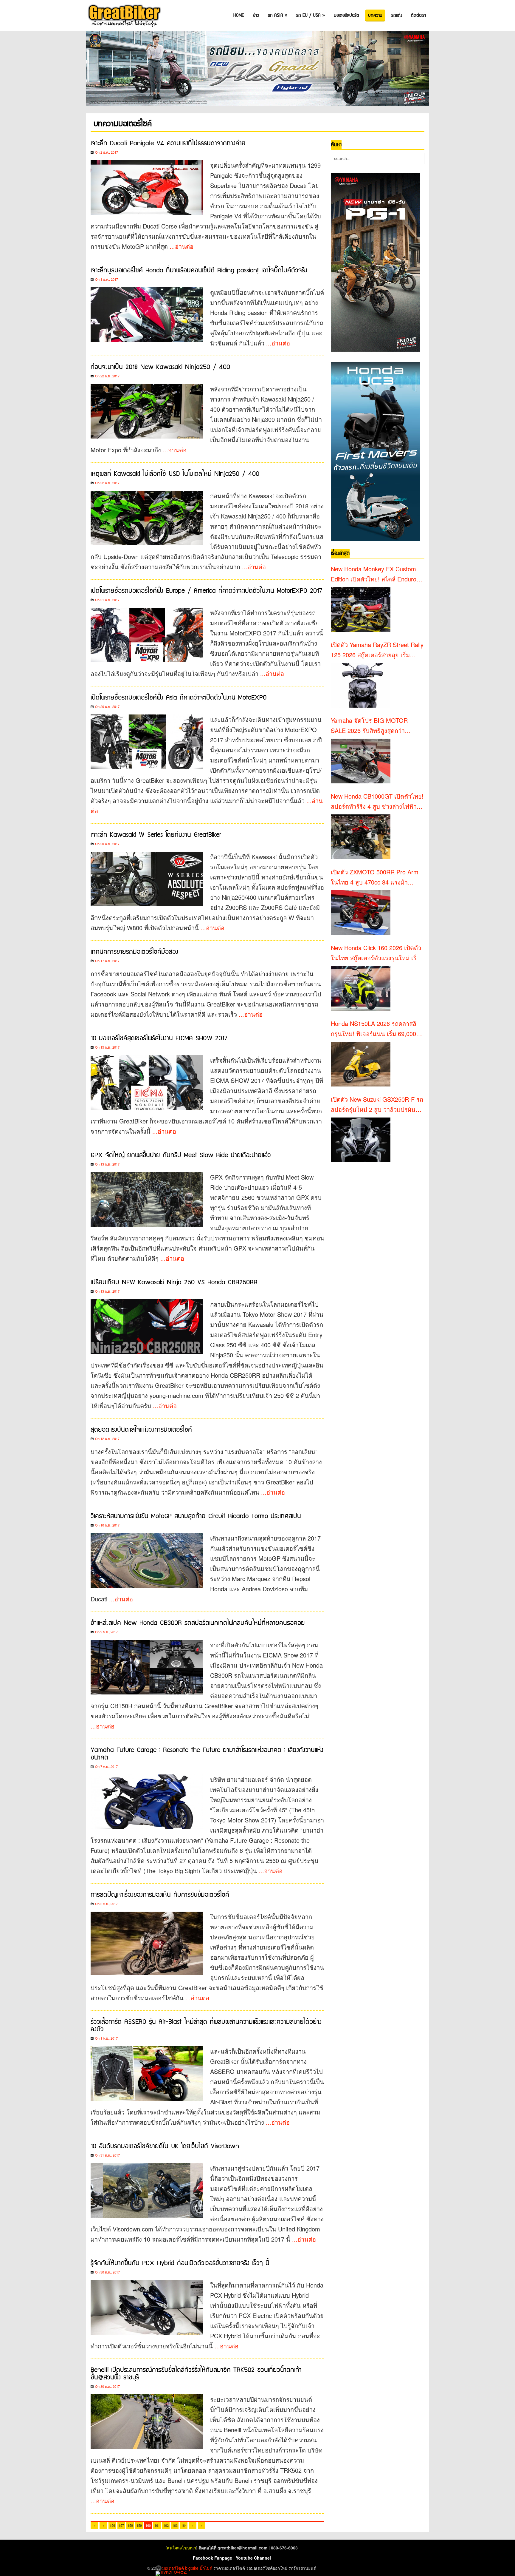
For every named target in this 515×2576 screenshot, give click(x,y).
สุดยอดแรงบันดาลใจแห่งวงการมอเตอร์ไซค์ (141, 1430)
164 (184, 2525)
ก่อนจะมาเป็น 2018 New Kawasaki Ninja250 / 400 (160, 367)
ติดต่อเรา (418, 15)
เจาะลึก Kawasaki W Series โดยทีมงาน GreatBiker (156, 835)
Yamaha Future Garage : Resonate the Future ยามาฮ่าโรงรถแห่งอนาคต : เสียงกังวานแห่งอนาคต (207, 1754)
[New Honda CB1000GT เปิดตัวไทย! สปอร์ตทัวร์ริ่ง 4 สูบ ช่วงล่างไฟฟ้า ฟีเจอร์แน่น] (361, 837)
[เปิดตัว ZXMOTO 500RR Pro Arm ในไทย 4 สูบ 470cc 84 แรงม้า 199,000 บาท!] (361, 913)
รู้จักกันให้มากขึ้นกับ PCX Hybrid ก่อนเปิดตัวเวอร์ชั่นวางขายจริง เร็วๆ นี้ (180, 2263)
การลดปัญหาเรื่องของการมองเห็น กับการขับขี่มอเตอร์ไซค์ (160, 1895)
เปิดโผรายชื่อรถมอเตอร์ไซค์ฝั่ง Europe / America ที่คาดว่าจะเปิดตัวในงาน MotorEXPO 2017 (206, 591)
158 (130, 2525)
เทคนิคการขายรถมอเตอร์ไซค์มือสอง (134, 952)
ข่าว (256, 15)
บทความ (375, 15)
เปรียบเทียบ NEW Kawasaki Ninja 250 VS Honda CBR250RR (174, 1282)
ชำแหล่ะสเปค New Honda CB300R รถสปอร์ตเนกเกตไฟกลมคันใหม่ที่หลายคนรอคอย (198, 1623)
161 (157, 2525)
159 (139, 2525)
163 (175, 2525)
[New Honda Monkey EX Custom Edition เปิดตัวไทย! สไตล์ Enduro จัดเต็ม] (361, 609)
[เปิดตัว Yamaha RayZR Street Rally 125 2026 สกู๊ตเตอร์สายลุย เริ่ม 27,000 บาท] (361, 685)
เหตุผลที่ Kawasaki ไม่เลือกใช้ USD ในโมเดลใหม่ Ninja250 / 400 (175, 474)
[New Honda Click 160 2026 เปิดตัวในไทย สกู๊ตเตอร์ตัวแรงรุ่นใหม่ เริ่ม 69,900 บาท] (361, 988)
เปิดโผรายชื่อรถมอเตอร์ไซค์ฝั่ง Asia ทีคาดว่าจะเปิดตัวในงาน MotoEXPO (179, 698)
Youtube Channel (253, 2558)
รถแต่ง (397, 15)
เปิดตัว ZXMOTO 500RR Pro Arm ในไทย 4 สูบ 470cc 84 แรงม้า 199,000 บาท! (375, 877)
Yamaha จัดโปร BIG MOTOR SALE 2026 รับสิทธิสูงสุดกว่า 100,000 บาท (369, 726)
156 (112, 2525)
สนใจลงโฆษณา (182, 2548)
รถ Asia (278, 15)
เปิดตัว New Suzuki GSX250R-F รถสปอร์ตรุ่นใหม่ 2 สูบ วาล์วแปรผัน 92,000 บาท (377, 1105)
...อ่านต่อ (182, 246)
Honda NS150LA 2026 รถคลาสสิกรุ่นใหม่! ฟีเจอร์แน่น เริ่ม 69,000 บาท (374, 1029)
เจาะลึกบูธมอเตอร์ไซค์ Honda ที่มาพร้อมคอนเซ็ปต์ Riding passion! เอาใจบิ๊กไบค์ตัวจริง (199, 270)
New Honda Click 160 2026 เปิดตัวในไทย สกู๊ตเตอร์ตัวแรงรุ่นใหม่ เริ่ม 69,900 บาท (376, 953)
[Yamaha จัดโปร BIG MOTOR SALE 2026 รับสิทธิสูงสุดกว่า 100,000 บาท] (361, 761)
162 (166, 2525)
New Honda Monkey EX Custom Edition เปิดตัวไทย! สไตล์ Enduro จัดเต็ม (374, 574)
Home (239, 15)
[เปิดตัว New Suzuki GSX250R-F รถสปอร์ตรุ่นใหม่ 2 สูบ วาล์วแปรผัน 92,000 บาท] (361, 1140)
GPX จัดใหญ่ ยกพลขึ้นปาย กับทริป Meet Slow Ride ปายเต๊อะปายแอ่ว (181, 1155)
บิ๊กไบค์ (206, 2568)
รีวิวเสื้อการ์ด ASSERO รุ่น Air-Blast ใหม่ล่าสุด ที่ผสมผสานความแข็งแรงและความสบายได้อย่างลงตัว (206, 2026)
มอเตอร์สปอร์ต (346, 15)
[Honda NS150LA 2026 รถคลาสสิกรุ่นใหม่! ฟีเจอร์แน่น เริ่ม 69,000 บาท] (361, 1064)
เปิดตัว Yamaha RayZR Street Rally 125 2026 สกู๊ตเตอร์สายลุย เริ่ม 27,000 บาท (377, 650)
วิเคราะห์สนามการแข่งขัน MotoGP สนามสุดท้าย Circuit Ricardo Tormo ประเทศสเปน (196, 1516)
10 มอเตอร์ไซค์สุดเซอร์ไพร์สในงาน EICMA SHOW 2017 (159, 1038)
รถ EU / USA (311, 15)
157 (121, 2525)
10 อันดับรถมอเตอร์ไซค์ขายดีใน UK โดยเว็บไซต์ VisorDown (165, 2146)
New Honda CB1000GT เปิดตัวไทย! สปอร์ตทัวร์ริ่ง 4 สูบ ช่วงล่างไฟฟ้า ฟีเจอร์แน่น (377, 802)
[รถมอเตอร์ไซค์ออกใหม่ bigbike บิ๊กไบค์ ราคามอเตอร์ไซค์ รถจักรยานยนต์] (124, 16)
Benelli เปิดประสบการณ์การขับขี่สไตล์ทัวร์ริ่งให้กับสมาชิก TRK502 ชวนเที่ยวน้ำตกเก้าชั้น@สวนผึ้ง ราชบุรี (196, 2374)
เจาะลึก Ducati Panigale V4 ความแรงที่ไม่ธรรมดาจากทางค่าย (168, 143)
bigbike (192, 2568)
